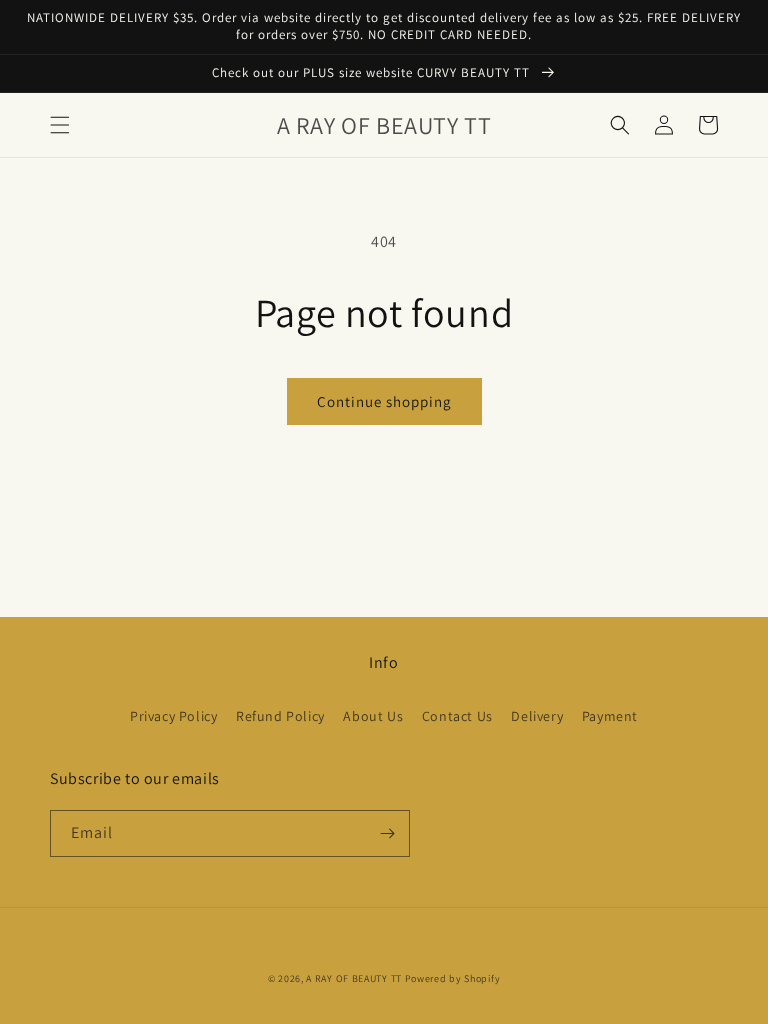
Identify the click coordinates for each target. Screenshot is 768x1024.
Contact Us (457, 716)
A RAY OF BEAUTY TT (354, 978)
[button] (60, 125)
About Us (373, 716)
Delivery (537, 716)
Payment (610, 716)
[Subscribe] (387, 833)
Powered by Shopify (453, 978)
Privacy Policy (173, 716)
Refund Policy (280, 716)
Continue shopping (384, 401)
